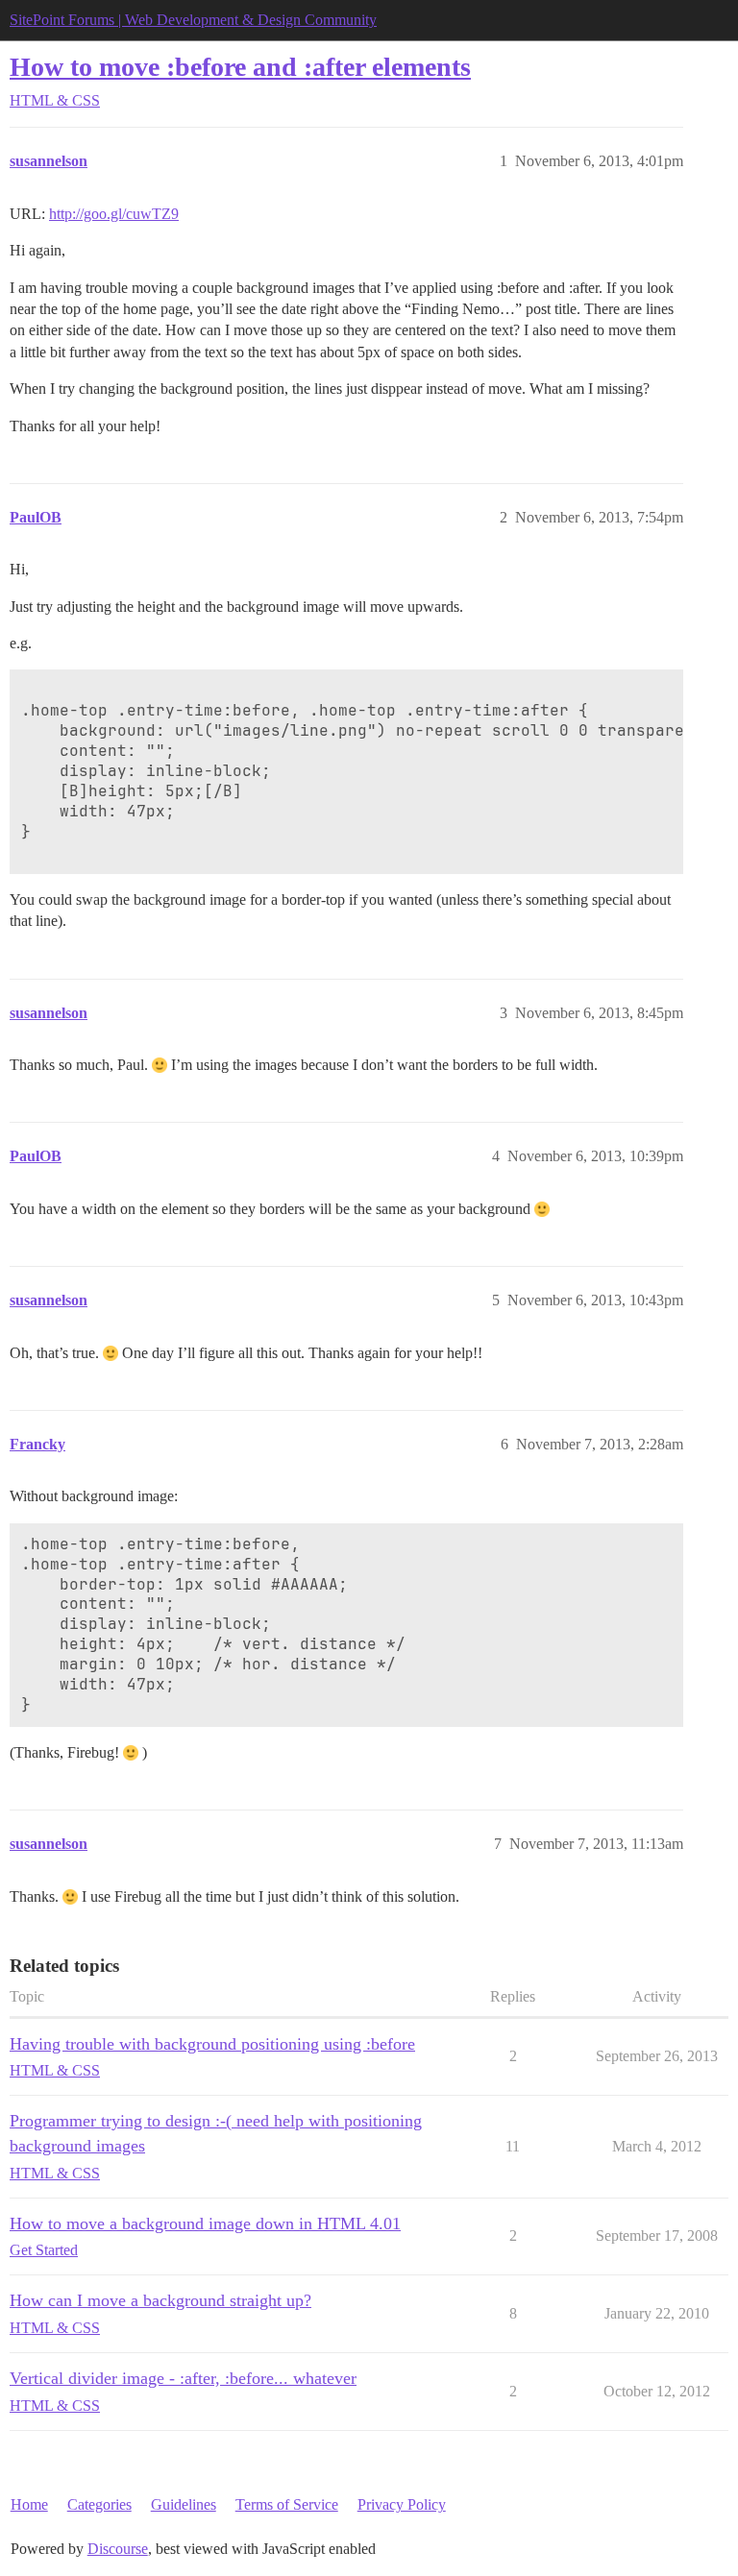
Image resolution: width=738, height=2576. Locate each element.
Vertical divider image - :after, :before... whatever (183, 2378)
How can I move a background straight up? (160, 2300)
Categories (99, 2504)
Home (29, 2504)
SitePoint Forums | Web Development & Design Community (193, 20)
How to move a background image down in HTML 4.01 (205, 2224)
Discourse (118, 2549)
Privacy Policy (402, 2504)
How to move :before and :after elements (240, 67)
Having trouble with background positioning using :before (212, 2044)
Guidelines (184, 2504)
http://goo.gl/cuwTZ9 (114, 214)
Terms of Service (287, 2504)
